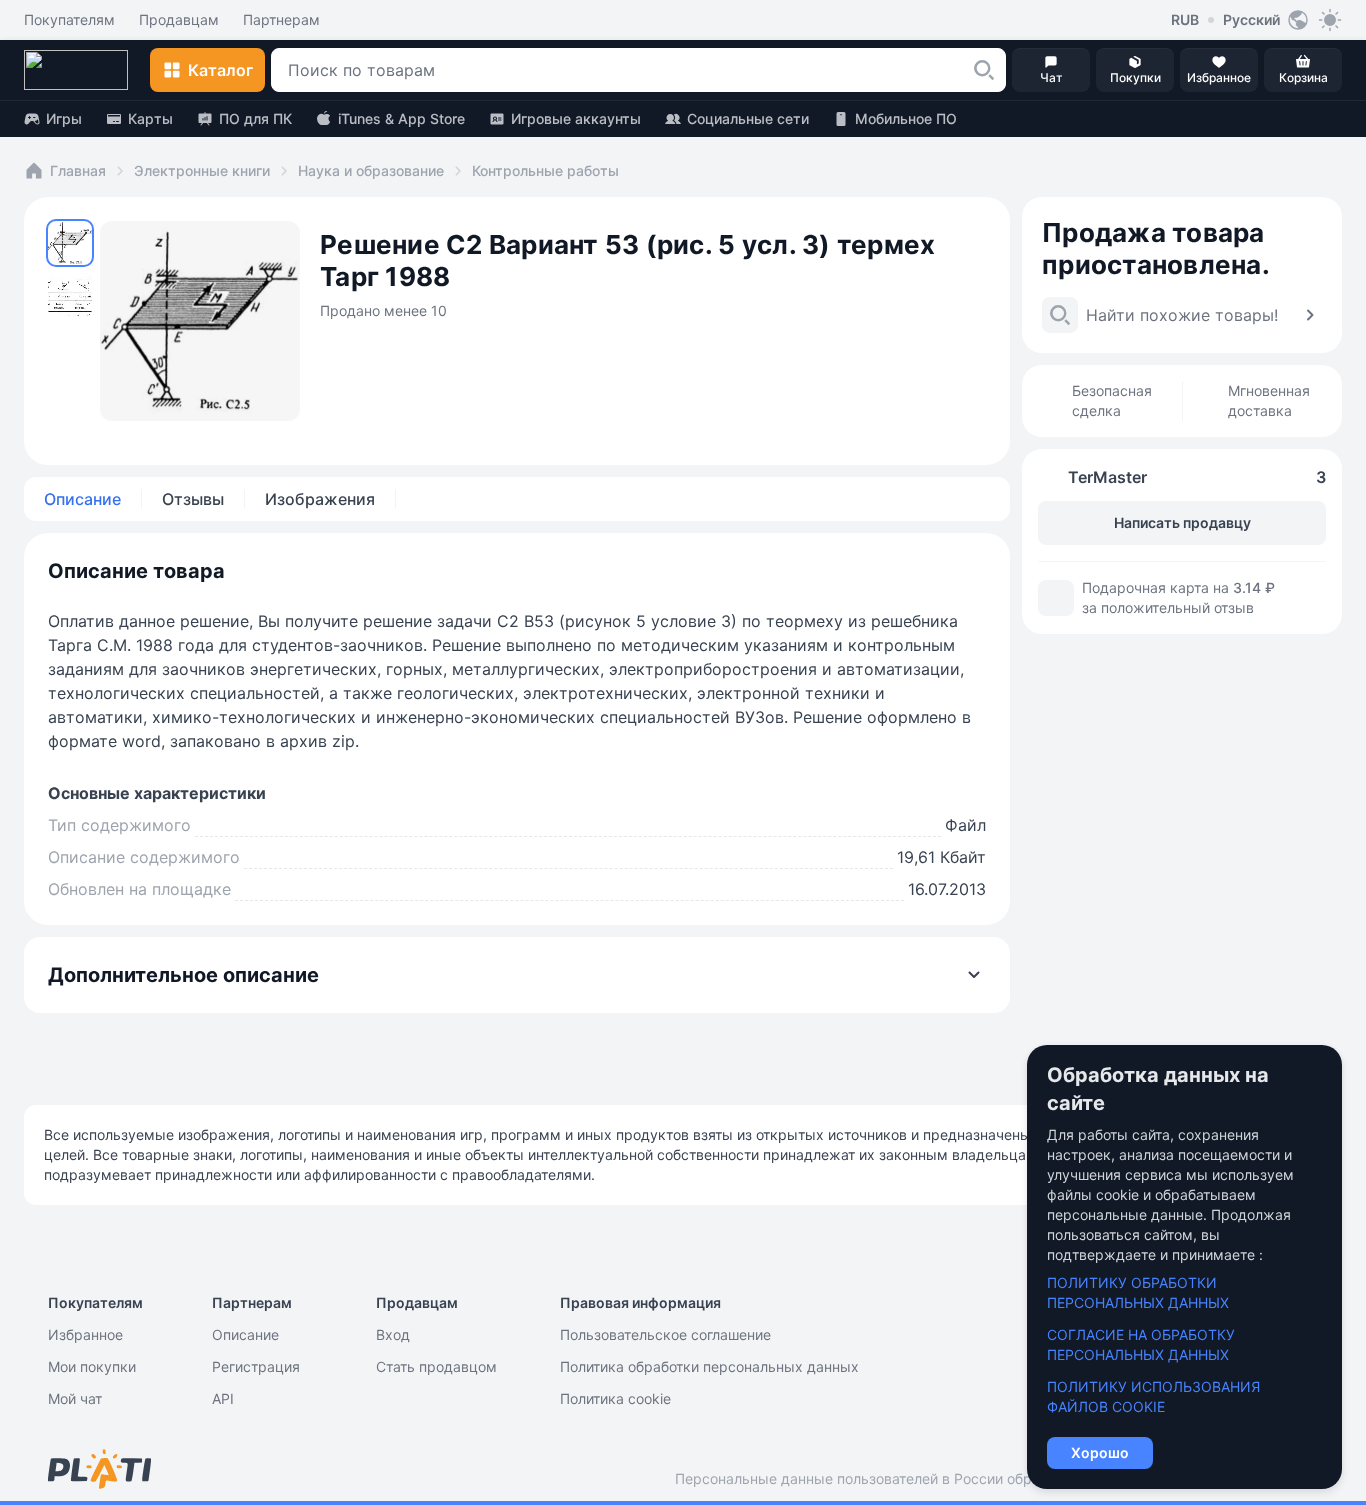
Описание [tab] (82, 499)
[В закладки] (958, 216)
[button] (984, 70)
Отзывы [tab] (193, 499)
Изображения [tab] (320, 499)
